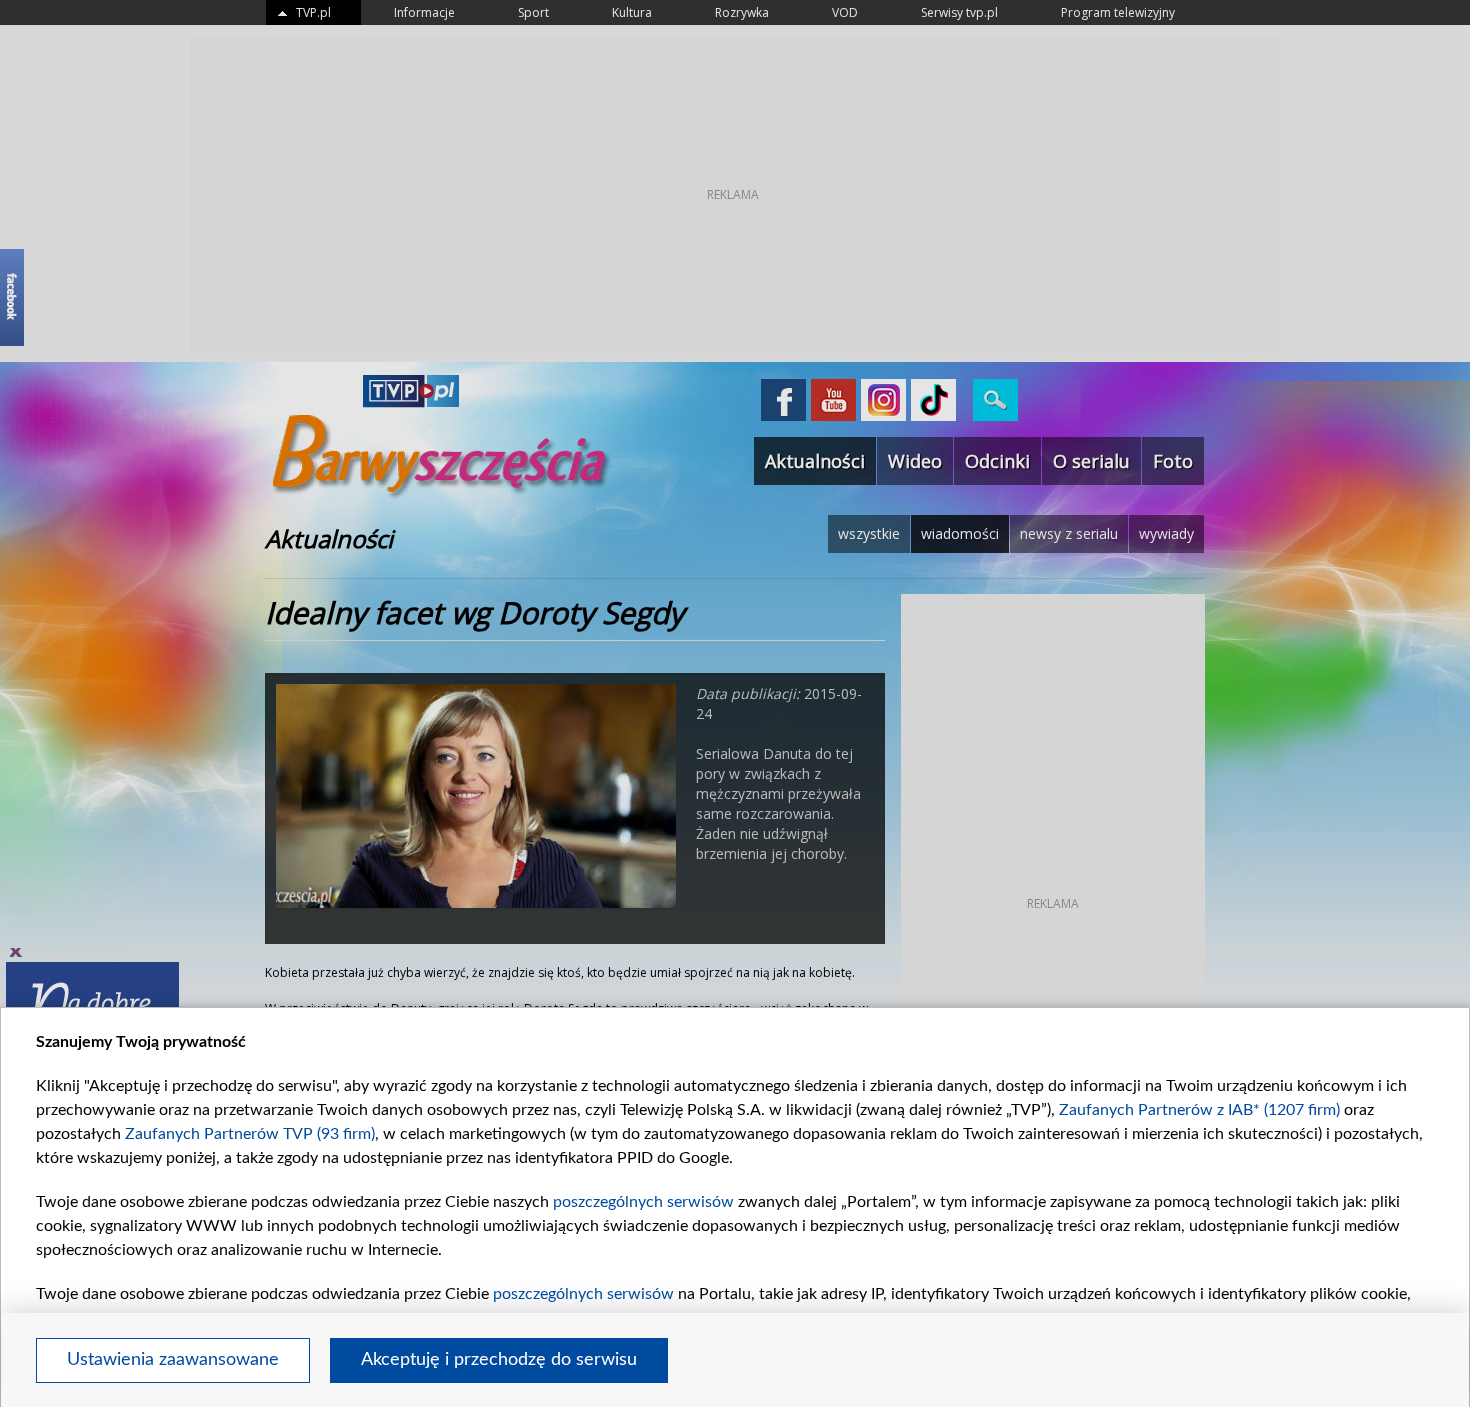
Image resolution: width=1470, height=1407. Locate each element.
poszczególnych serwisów (643, 1202)
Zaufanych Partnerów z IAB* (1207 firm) (1199, 1110)
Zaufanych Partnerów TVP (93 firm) (250, 1134)
